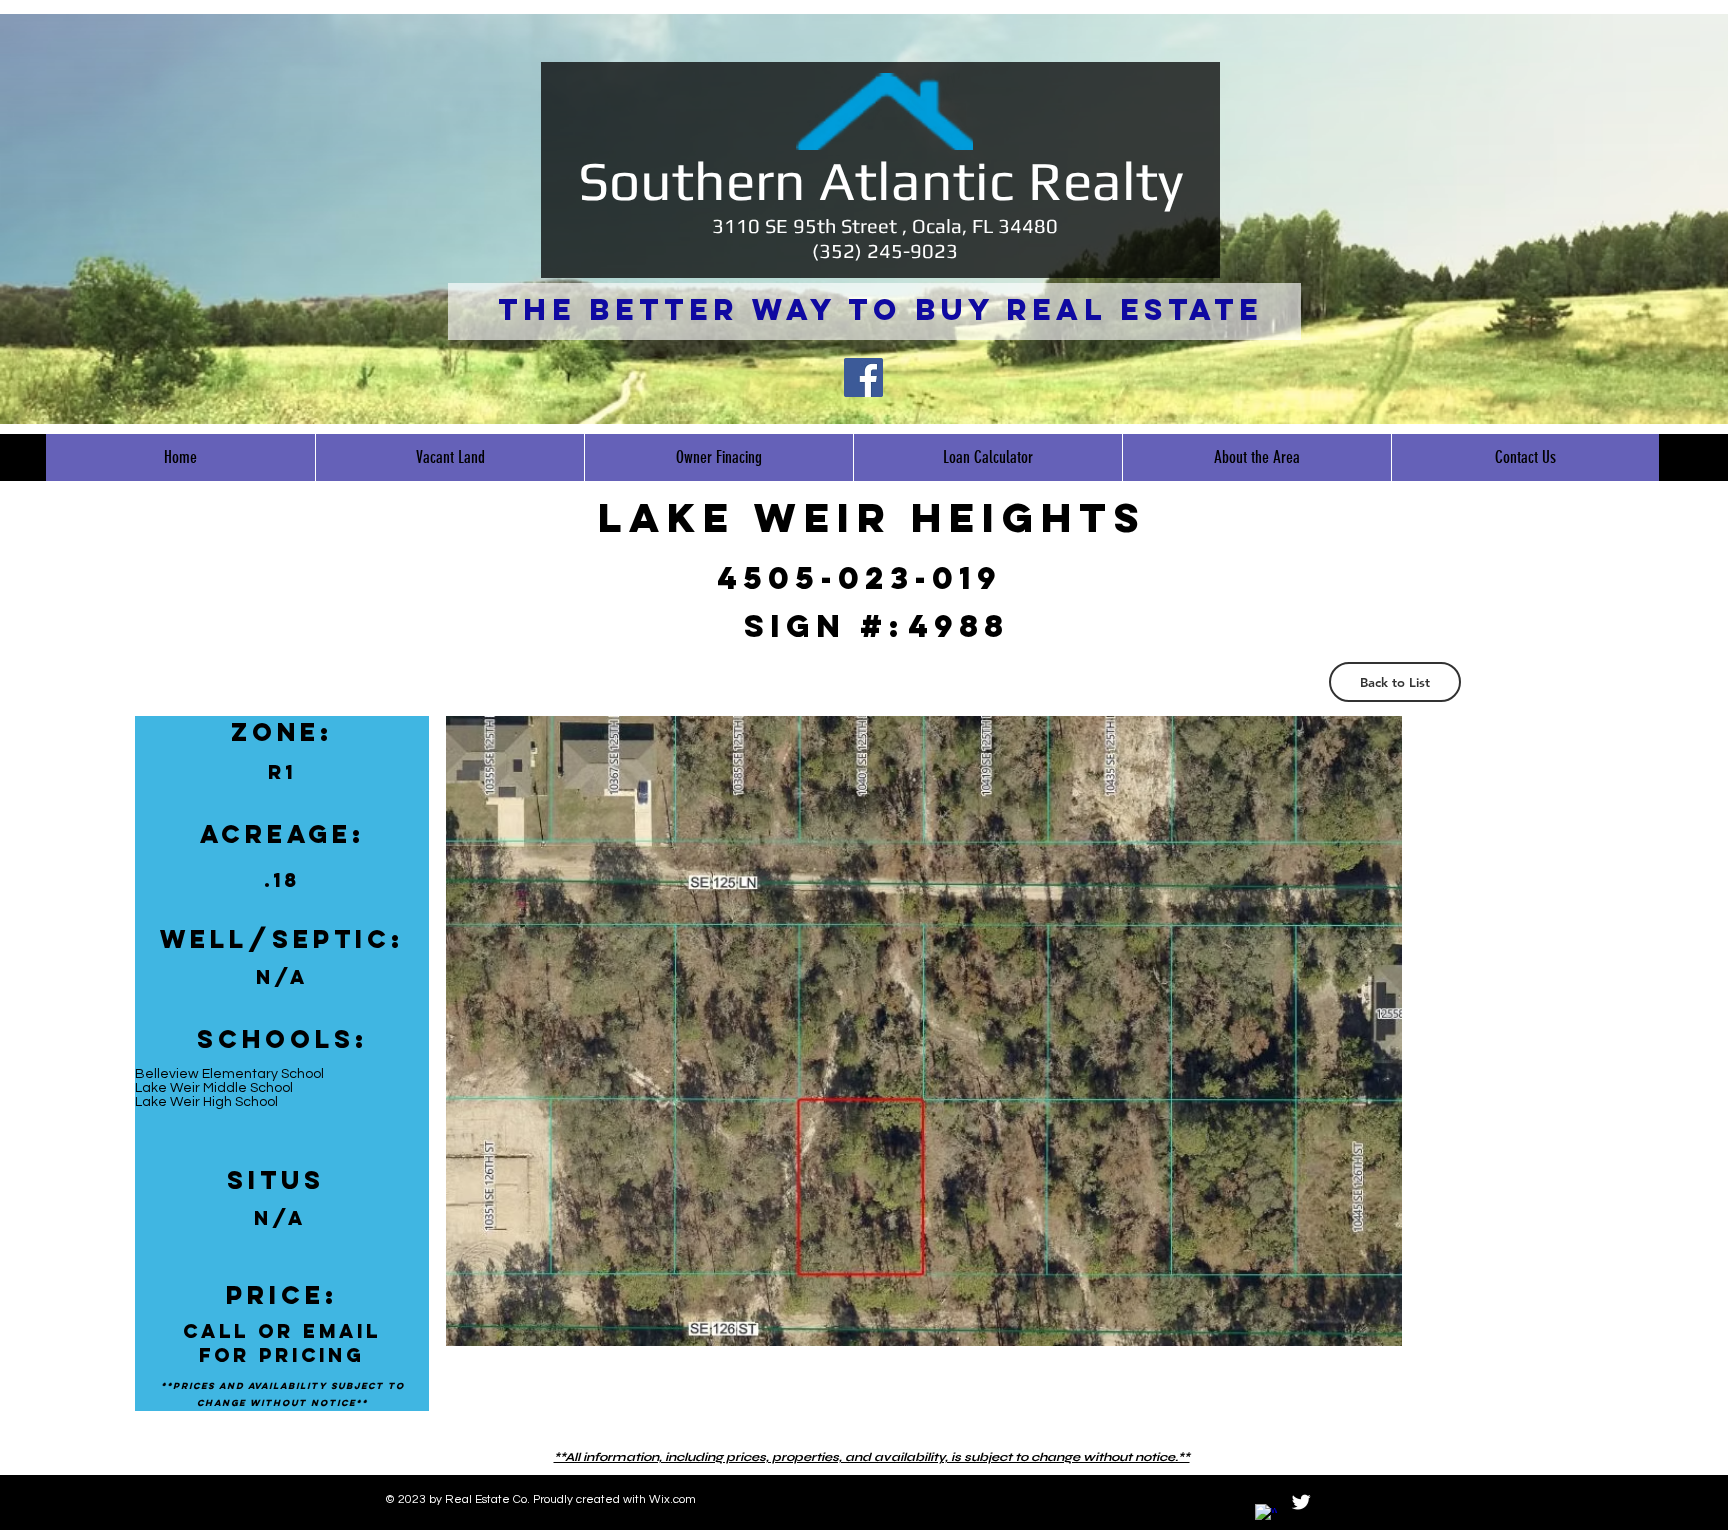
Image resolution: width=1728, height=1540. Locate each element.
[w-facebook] (1266, 1515)
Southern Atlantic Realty (880, 180)
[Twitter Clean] (1301, 1502)
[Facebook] (863, 377)
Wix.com (672, 1499)
